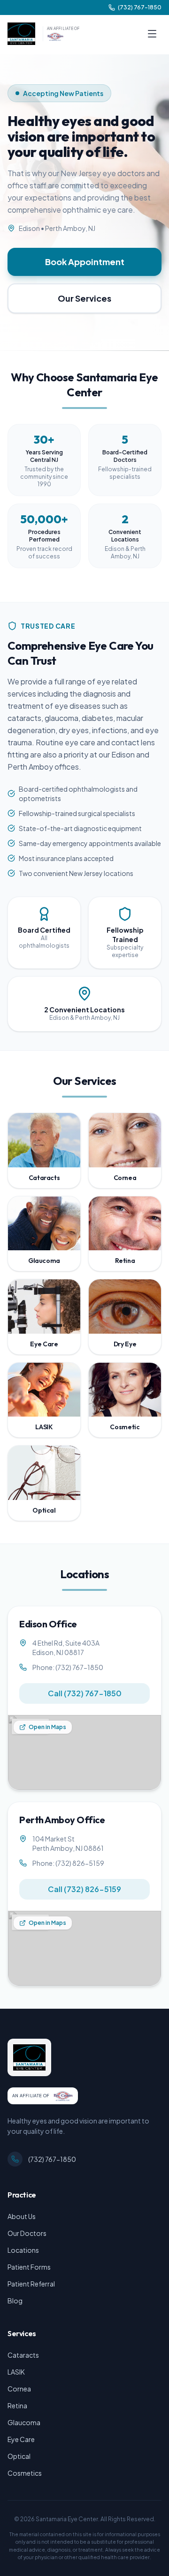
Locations (23, 2250)
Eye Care (21, 2439)
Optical (19, 2456)
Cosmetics (25, 2473)
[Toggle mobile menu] (152, 34)
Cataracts (23, 2355)
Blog (15, 2301)
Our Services (84, 298)
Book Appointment (85, 262)
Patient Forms (29, 2267)
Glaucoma (24, 2422)
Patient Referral (31, 2284)
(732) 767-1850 (52, 2159)
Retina (17, 2405)
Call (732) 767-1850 (85, 1693)
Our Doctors (27, 2233)
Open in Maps (47, 1727)
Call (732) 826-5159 (84, 1889)
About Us (22, 2216)
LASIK (16, 2372)
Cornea (19, 2389)
